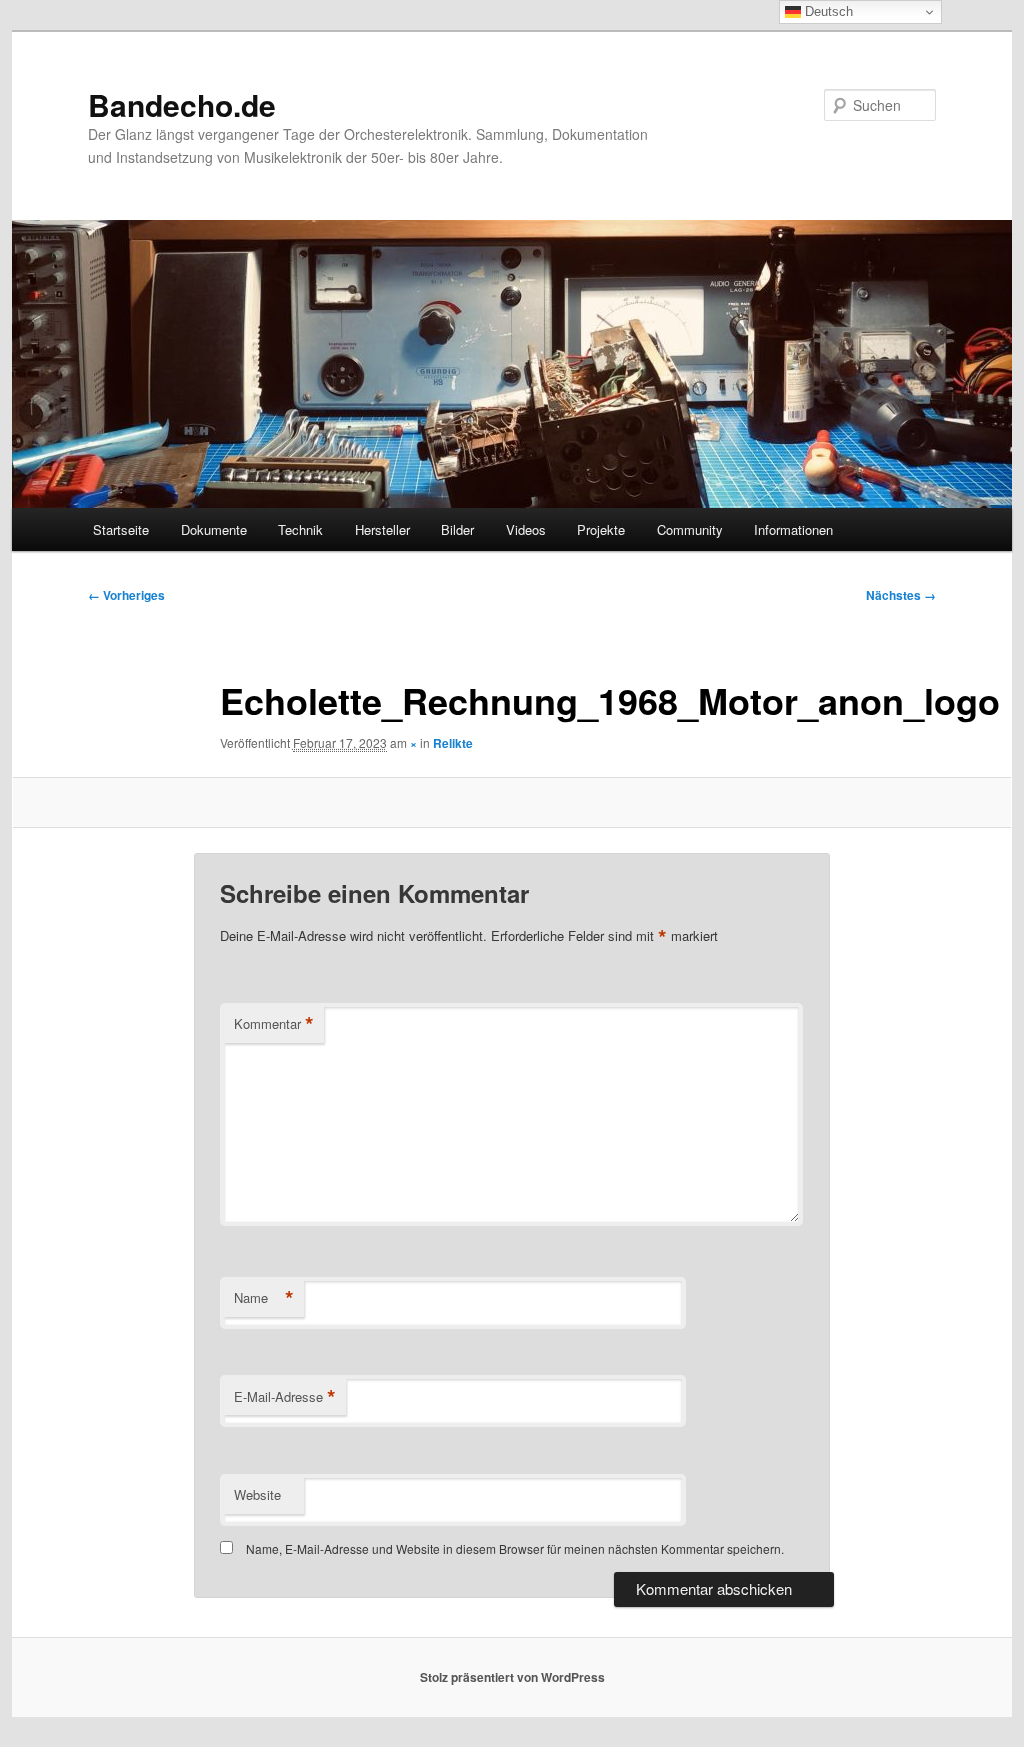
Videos (526, 529)
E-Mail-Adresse (285, 1397)
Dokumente (214, 529)
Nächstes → (901, 595)
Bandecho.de (182, 104)
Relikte (453, 743)
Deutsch (827, 11)
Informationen (793, 529)
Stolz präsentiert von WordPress (512, 1677)
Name (264, 1298)
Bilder (457, 529)
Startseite (121, 529)
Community (690, 529)
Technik (300, 529)
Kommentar (274, 1024)
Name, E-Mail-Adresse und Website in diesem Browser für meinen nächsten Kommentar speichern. (515, 1548)
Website (257, 1494)
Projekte (601, 529)
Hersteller (382, 529)
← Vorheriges (126, 595)
